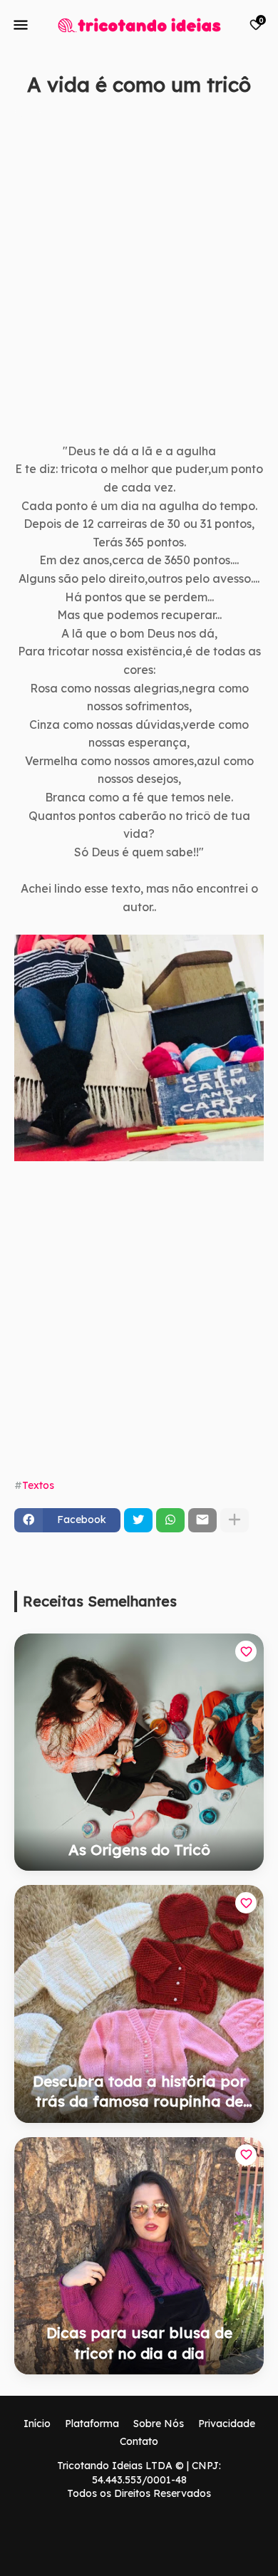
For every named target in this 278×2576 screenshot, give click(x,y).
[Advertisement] (139, 286)
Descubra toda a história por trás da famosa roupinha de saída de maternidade (139, 2092)
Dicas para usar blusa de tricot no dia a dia (139, 2342)
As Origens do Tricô (139, 1849)
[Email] (202, 1520)
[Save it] (256, 119)
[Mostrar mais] (235, 1520)
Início (37, 2424)
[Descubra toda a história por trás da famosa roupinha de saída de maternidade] (139, 2004)
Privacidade (227, 2424)
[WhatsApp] (170, 1520)
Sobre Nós (159, 2424)
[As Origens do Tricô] (139, 1752)
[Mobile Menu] (21, 25)
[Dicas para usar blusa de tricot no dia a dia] (139, 2256)
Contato (139, 2441)
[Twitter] (138, 1520)
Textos (38, 1485)
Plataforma (92, 2424)
